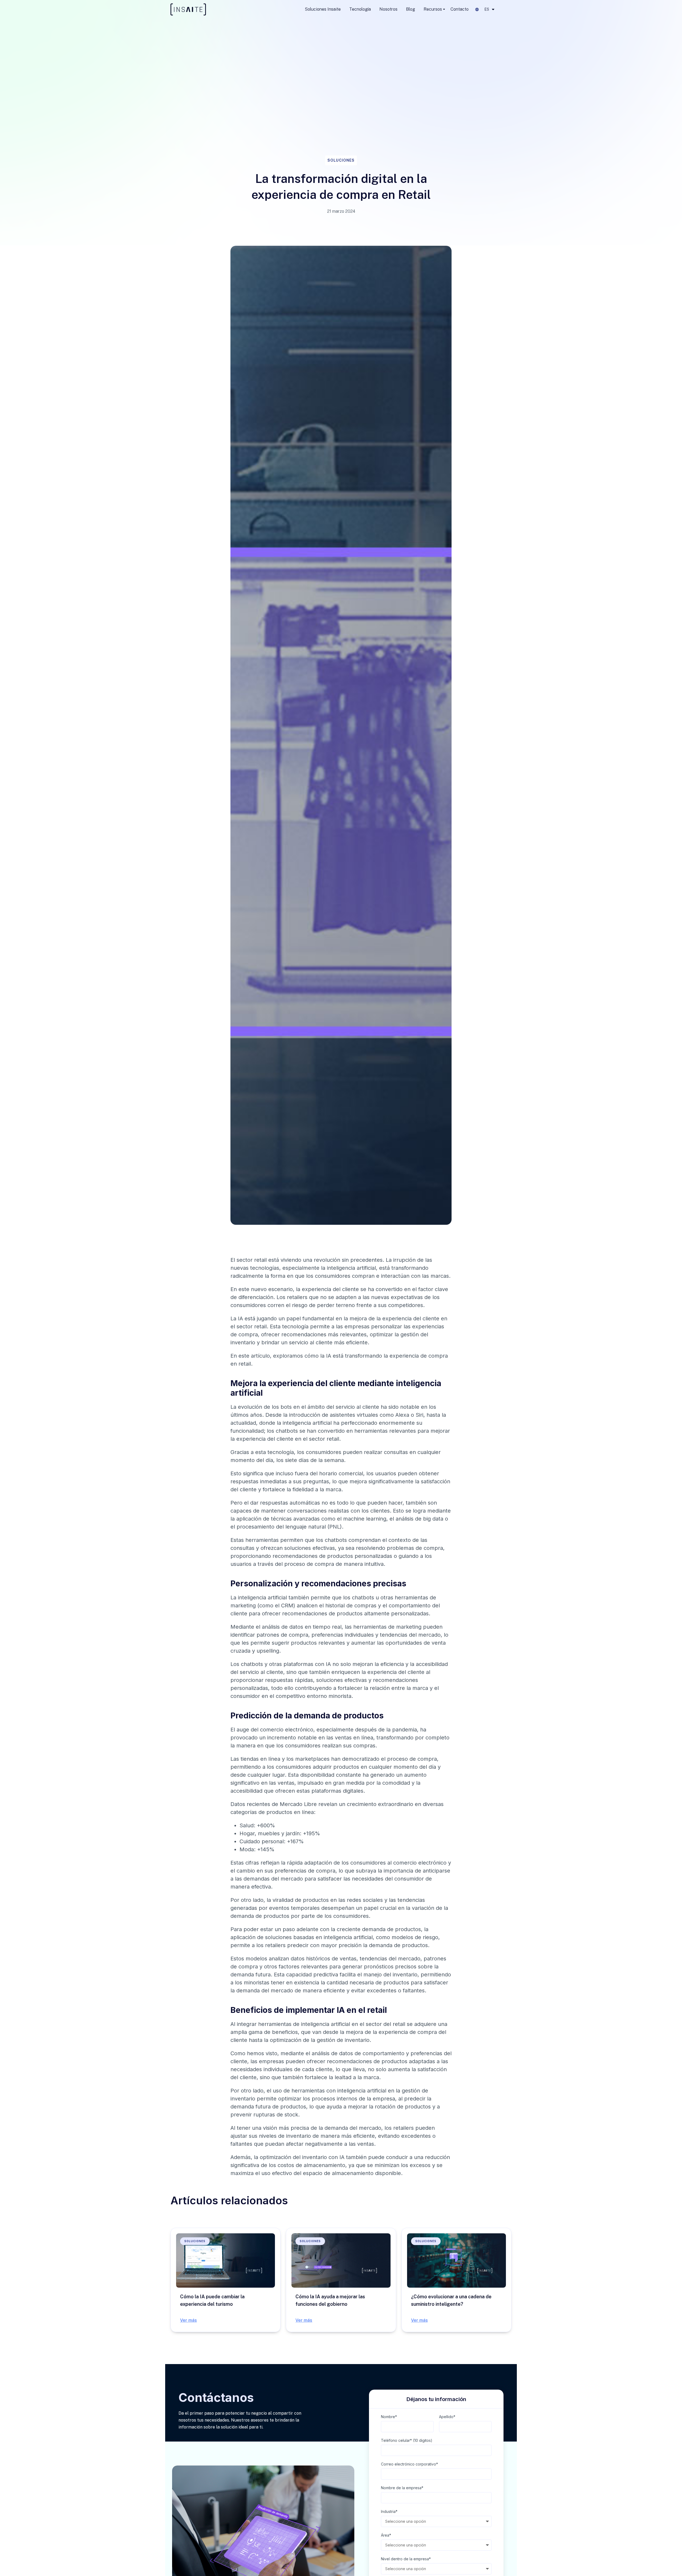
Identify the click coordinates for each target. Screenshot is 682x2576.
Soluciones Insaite (323, 9)
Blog (411, 9)
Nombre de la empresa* (402, 2488)
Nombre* (389, 2417)
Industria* (389, 2511)
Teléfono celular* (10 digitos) (407, 2440)
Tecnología (360, 9)
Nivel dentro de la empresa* (406, 2559)
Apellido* (447, 2417)
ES (487, 9)
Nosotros (388, 9)
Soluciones (341, 160)
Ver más (188, 2320)
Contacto (460, 9)
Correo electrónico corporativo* (409, 2464)
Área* (386, 2535)
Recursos (433, 9)
